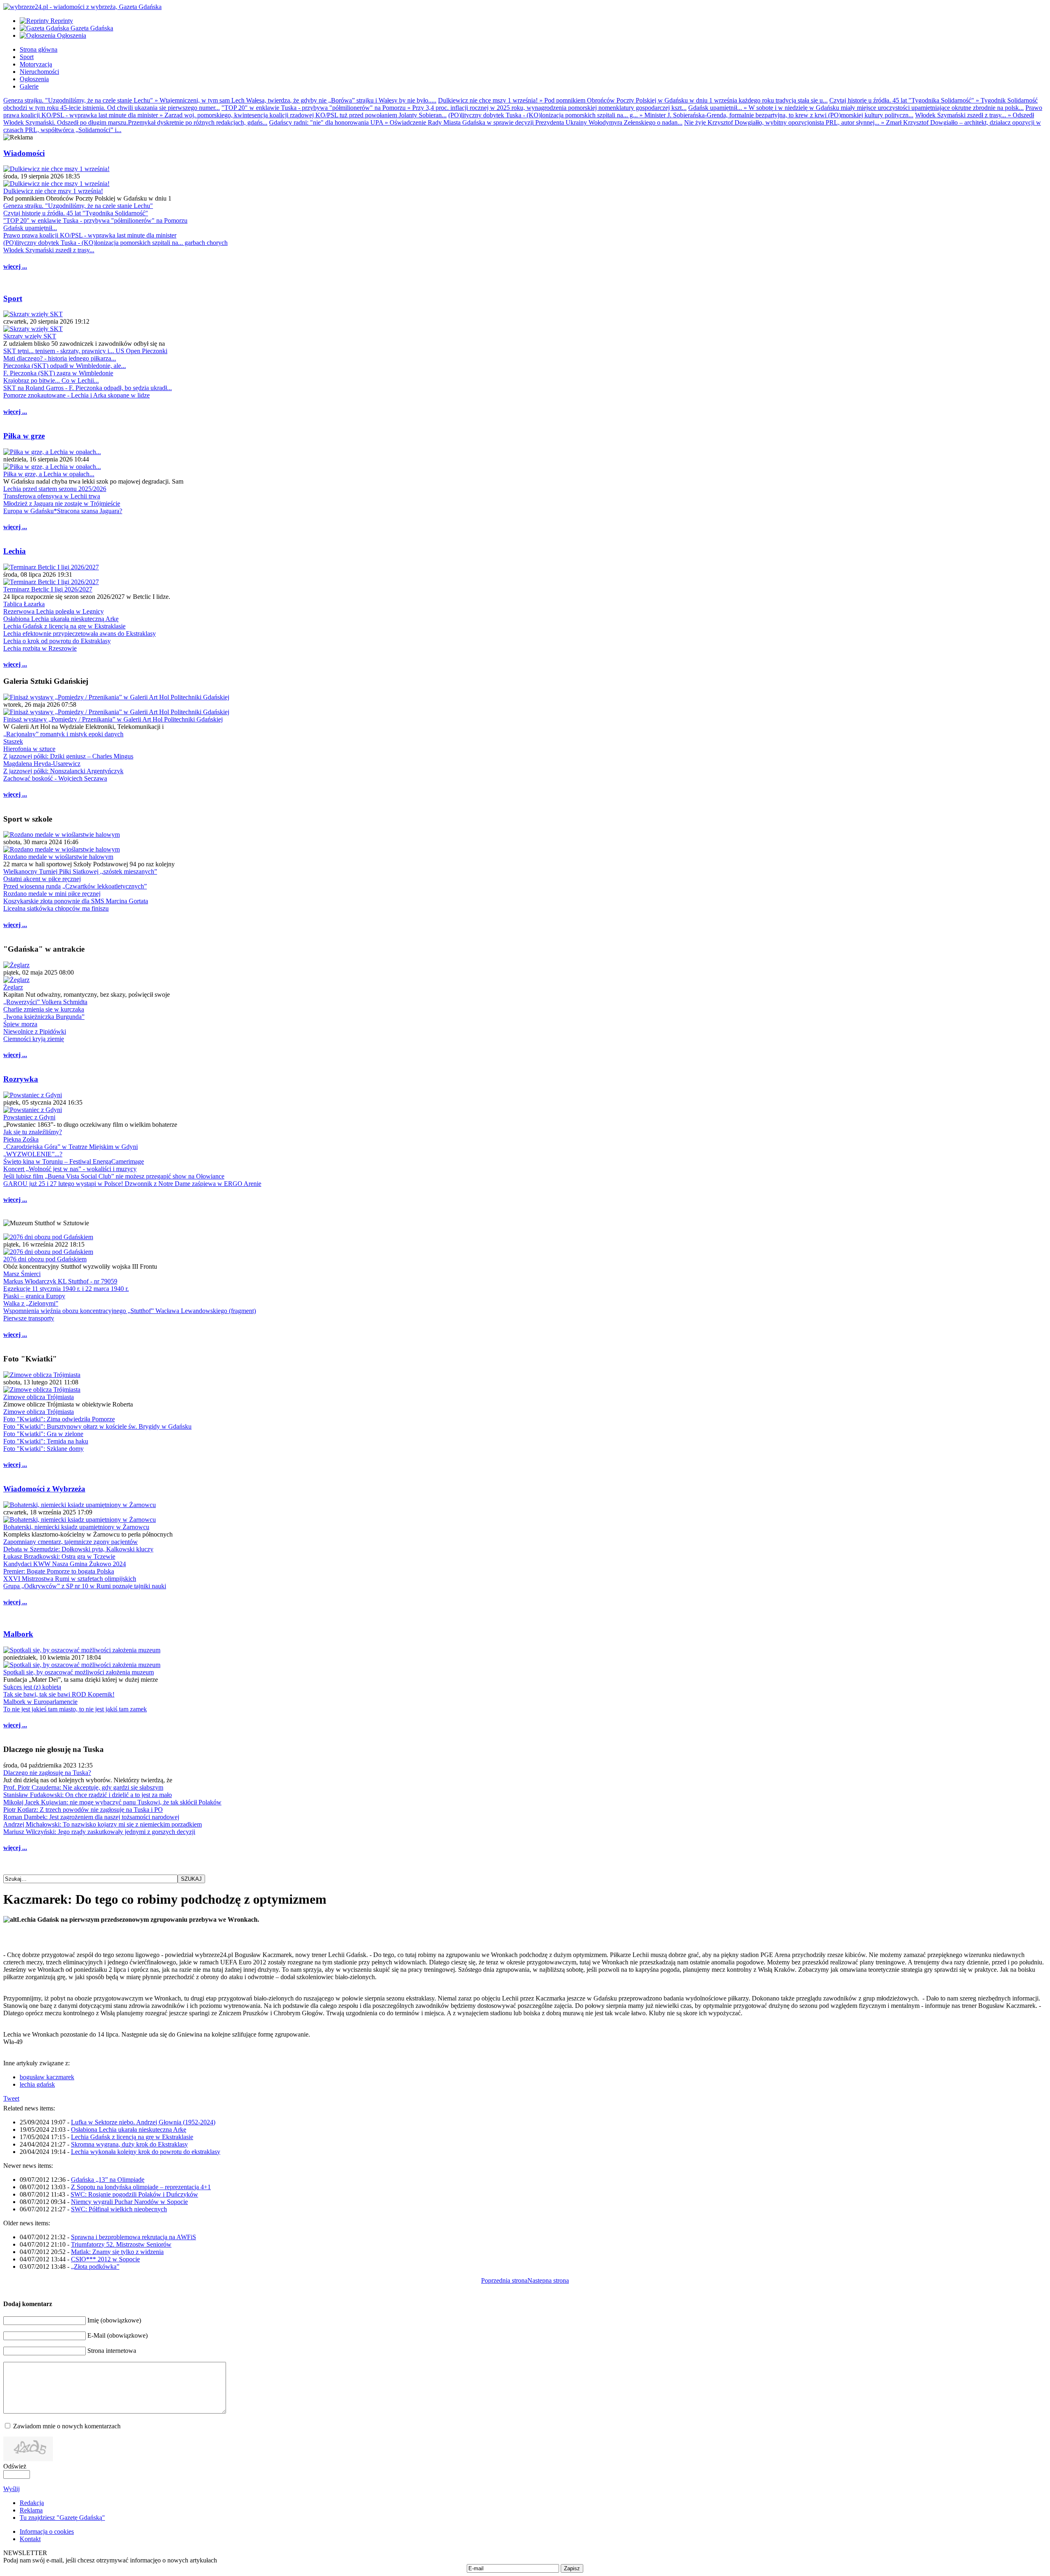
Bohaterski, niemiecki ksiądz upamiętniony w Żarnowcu (76, 1527)
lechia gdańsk (37, 2084)
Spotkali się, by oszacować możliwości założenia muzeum (79, 1672)
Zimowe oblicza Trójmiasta (39, 1397)
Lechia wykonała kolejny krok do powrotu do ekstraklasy (146, 2152)
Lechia (15, 551)
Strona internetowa (112, 2351)
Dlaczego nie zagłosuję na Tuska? (47, 1773)
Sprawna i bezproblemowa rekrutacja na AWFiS (134, 2237)
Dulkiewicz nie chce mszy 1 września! (53, 191)
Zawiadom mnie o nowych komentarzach (67, 2426)
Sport (13, 298)
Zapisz (572, 2568)
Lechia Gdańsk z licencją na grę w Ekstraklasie (132, 2137)
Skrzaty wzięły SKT (30, 336)
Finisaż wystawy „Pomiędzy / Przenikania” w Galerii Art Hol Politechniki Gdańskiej (113, 719)
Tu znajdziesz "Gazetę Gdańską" (62, 2518)
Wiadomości (24, 153)
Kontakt (30, 2539)
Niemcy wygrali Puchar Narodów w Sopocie (129, 2202)
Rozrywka (21, 1079)
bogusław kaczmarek (47, 2077)
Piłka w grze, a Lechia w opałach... (49, 474)
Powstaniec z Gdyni (29, 1117)
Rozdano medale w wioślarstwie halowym (58, 857)
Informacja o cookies (47, 2531)
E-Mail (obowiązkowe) (118, 2335)
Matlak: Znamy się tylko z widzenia (117, 2252)
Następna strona (548, 2280)
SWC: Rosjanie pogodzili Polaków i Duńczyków (134, 2194)
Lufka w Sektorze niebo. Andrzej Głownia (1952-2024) (143, 2122)
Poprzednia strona (504, 2280)
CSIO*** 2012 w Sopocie (105, 2259)
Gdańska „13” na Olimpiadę (108, 2180)
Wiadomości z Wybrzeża (44, 1489)
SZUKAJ (191, 1879)
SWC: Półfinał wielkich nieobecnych (119, 2209)
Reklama (31, 2510)
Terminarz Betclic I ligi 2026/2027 (48, 589)
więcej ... (15, 266)
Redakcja (32, 2503)
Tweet (11, 2098)
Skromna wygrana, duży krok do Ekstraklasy (129, 2144)
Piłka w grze (24, 436)
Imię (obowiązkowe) (114, 2320)
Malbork (18, 1634)
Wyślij (11, 2489)
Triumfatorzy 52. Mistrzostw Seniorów (121, 2244)
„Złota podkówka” (95, 2267)
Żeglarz (13, 987)
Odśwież (15, 2466)
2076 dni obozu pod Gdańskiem (45, 1259)
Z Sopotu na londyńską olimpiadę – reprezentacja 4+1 (141, 2187)
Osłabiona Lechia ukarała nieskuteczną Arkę (129, 2130)
